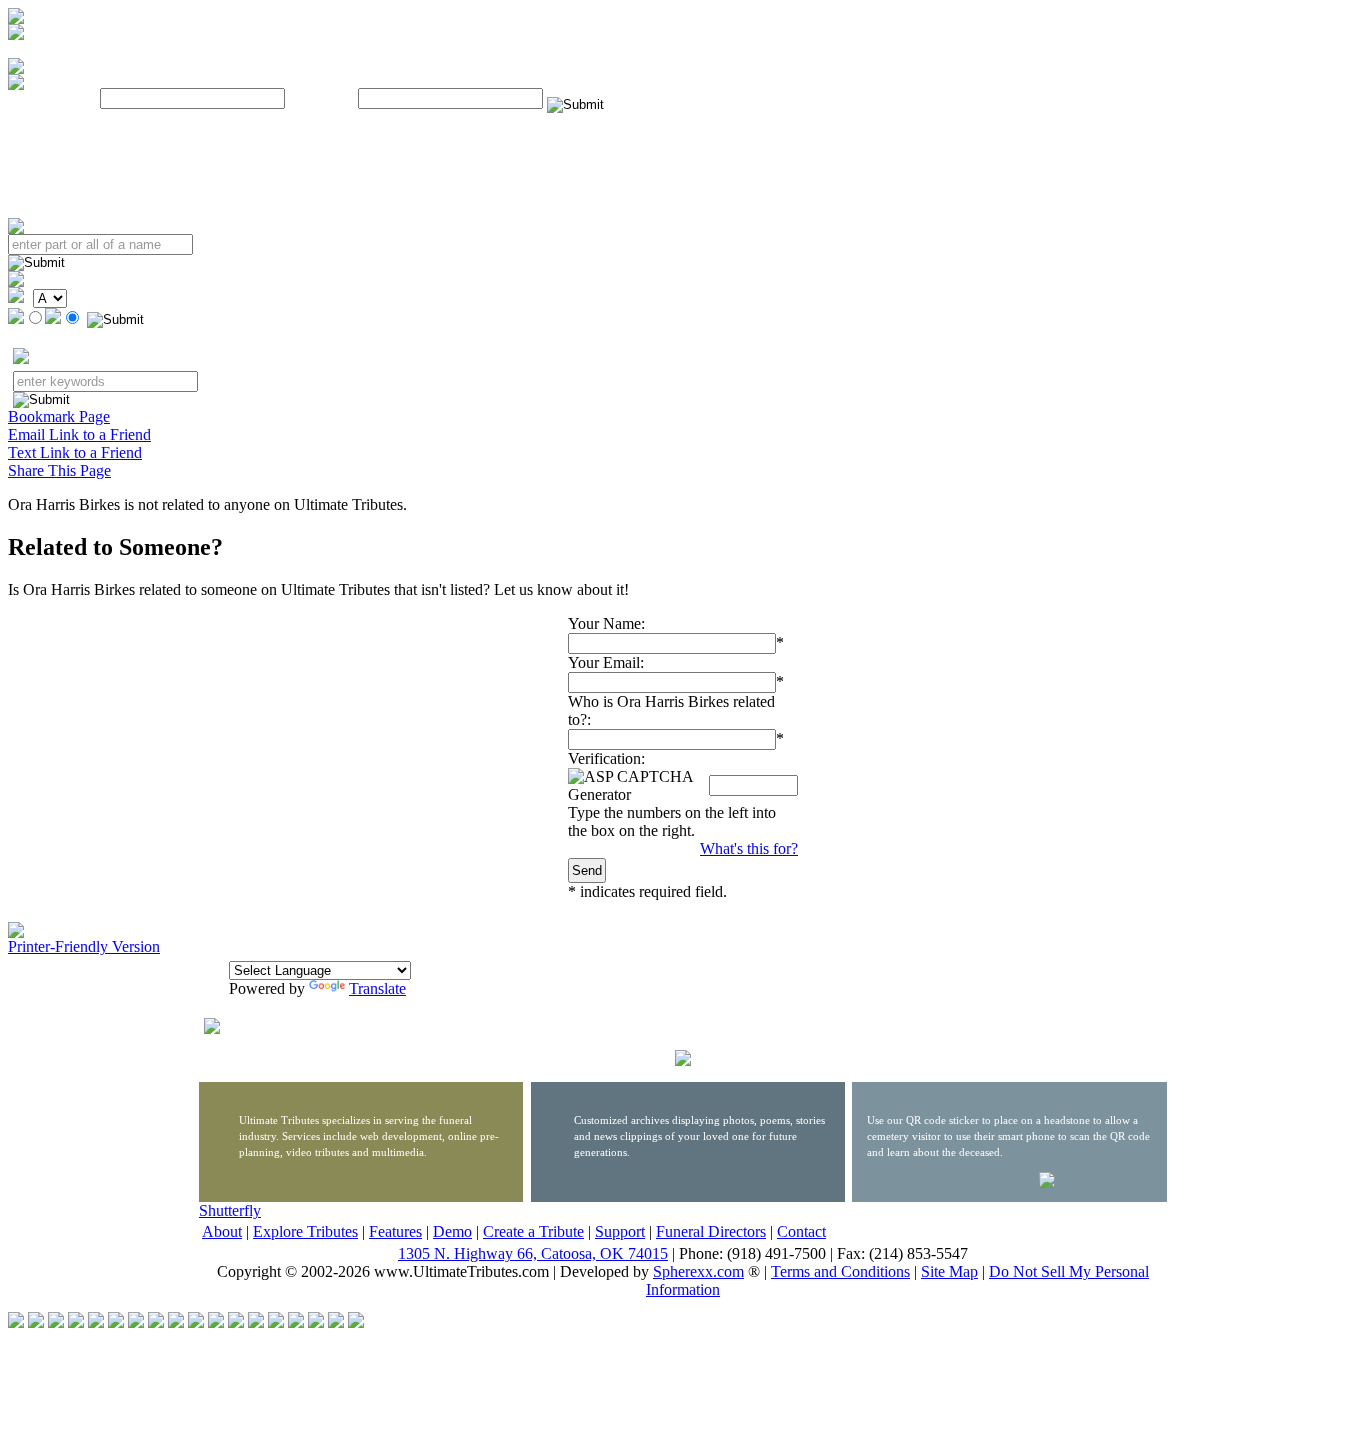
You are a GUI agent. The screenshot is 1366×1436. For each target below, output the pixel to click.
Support (620, 1231)
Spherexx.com (698, 1271)
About (222, 1231)
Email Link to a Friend (79, 434)
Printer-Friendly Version (84, 946)
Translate (377, 988)
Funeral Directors (711, 1231)
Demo (452, 1231)
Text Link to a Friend (75, 452)
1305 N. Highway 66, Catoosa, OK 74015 (533, 1253)
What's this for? (749, 848)
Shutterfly (230, 1210)
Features (395, 1231)
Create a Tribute (533, 1231)
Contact (801, 1231)
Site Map (949, 1271)
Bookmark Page (59, 416)
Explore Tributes (305, 1231)
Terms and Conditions (840, 1271)
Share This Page (59, 470)
